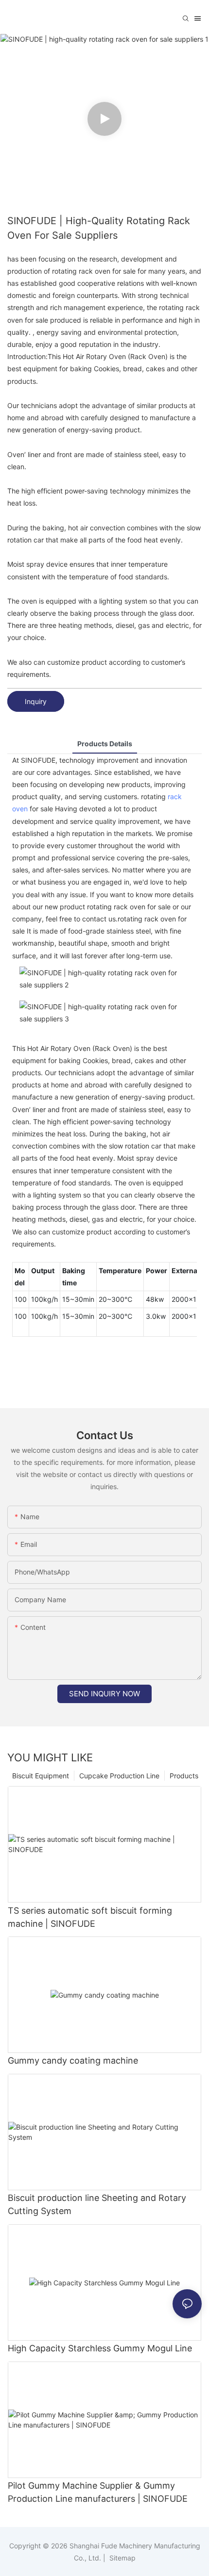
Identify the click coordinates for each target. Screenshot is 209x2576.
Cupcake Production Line (119, 1776)
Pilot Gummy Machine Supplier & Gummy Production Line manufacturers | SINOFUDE (98, 2492)
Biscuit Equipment (41, 1776)
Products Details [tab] (105, 744)
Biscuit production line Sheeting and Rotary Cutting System (97, 2204)
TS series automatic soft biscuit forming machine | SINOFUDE (90, 1917)
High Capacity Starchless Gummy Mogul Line (100, 2348)
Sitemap (122, 2558)
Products (184, 1776)
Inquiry (36, 701)
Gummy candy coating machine (73, 2060)
